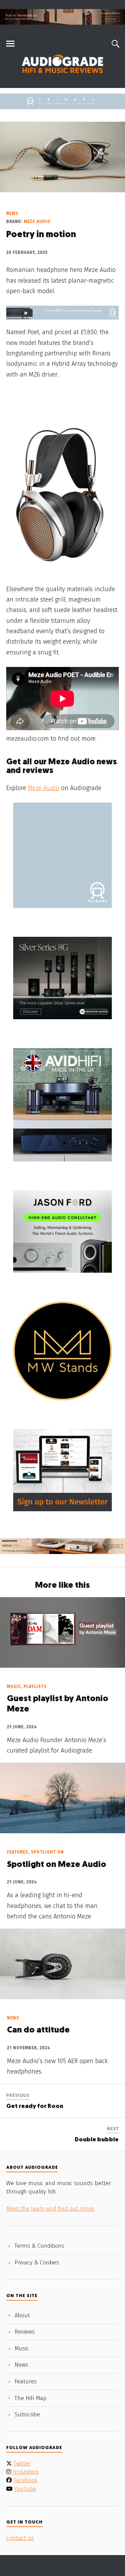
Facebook (26, 2480)
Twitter (22, 2464)
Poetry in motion (41, 235)
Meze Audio (37, 222)
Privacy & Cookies (37, 2263)
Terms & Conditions (39, 2246)
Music (14, 1687)
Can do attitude (38, 2030)
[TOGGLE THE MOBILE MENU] (10, 44)
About (22, 2315)
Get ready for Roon (35, 2106)
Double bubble (97, 2140)
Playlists (35, 1687)
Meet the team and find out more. (51, 2209)
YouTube (25, 2489)
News (12, 214)
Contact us (20, 2538)
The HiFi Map (31, 2398)
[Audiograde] (62, 64)
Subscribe (27, 2414)
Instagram (26, 2472)
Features (18, 1852)
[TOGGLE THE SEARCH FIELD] (115, 44)
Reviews (25, 2332)
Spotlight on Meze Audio (57, 1865)
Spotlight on (47, 1852)
